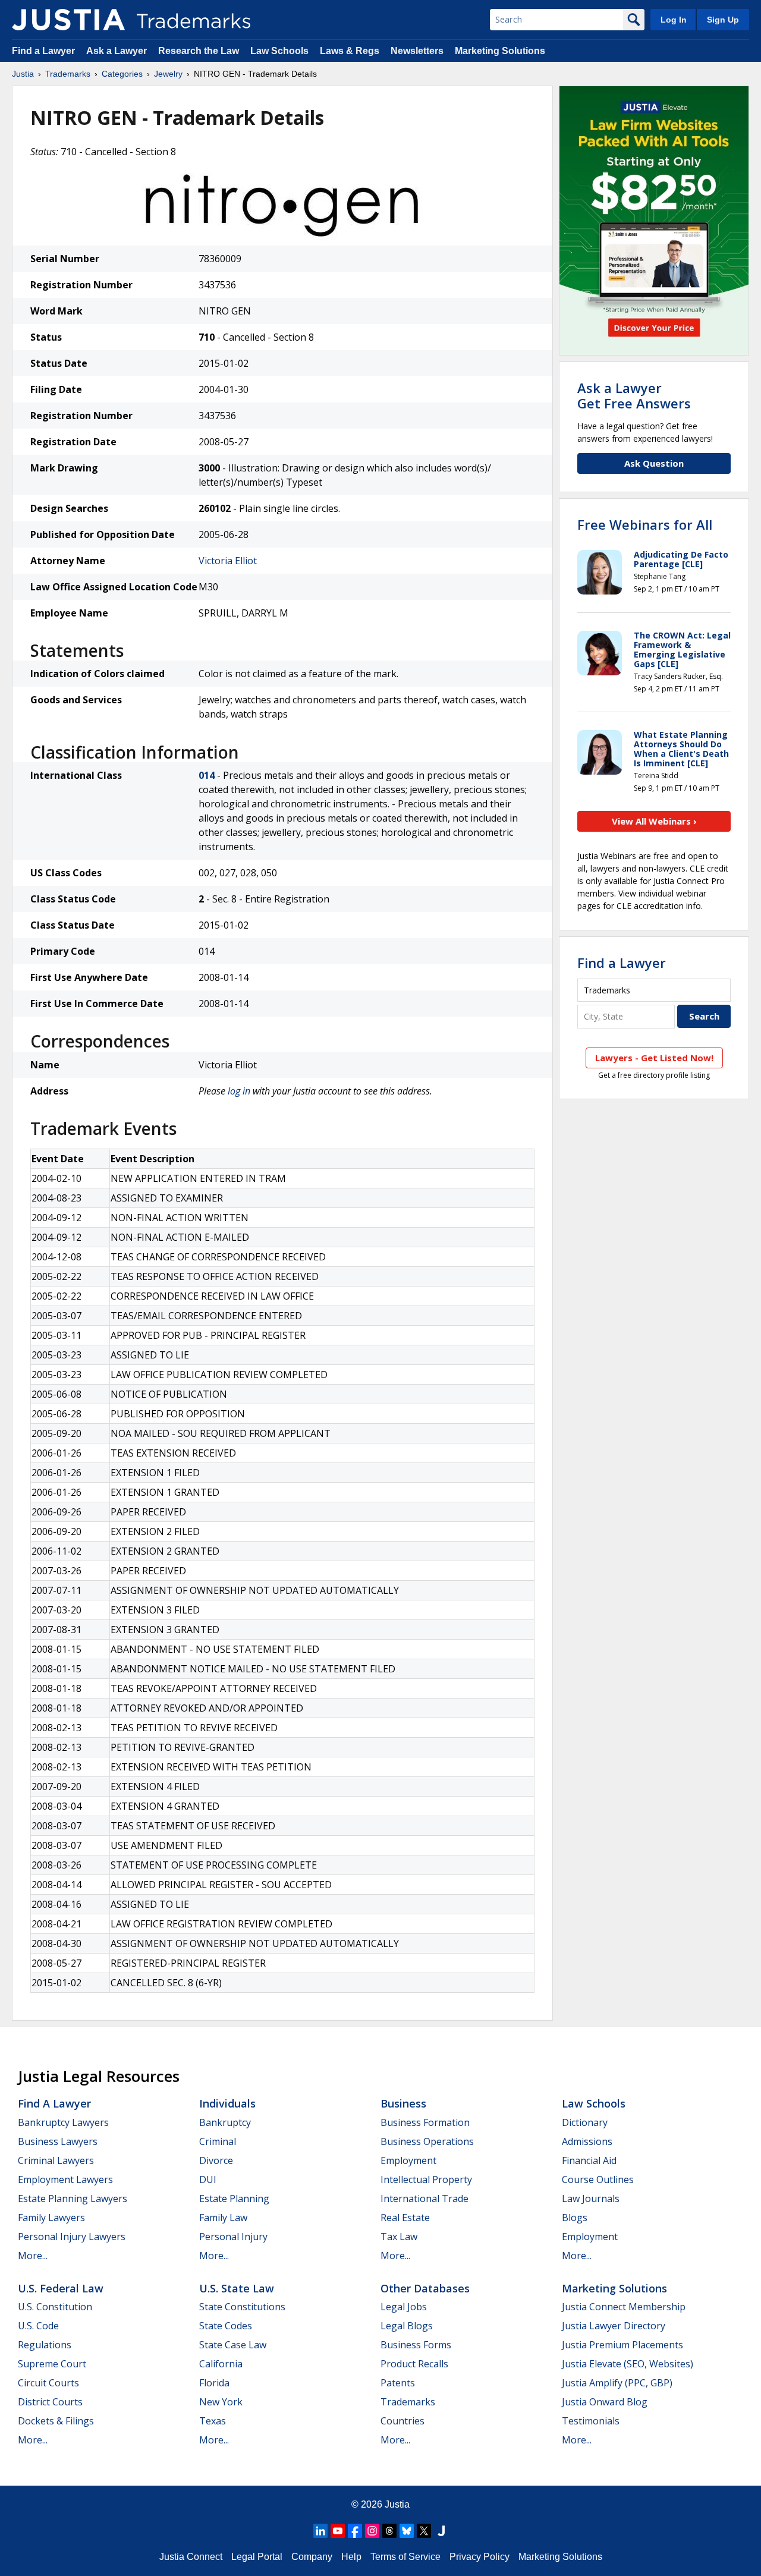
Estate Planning (234, 2198)
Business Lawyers (58, 2141)
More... (33, 2256)
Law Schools (279, 51)
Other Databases (425, 2288)
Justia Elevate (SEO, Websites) (628, 2364)
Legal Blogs (407, 2326)
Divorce (216, 2160)
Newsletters (417, 51)
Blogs (575, 2218)
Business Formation (425, 2122)
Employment (408, 2160)
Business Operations (427, 2141)
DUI (208, 2179)
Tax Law (399, 2237)
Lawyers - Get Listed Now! (654, 1058)
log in (239, 1091)
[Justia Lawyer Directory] (441, 2531)
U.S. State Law (237, 2288)
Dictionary (585, 2122)
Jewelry (168, 74)
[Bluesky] (407, 2531)
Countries (402, 2421)
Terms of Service (405, 2557)
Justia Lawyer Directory (614, 2326)
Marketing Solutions (500, 51)
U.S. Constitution (55, 2307)
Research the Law (199, 51)
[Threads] (389, 2531)
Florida (214, 2383)
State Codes (226, 2326)
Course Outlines (598, 2179)
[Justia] (68, 20)
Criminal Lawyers (56, 2160)
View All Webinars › (654, 821)
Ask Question (654, 463)
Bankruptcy (225, 2122)
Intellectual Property (426, 2179)
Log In (674, 20)
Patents (398, 2383)
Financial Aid (589, 2160)
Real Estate (405, 2218)
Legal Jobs (404, 2307)
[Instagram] (372, 2531)
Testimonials (591, 2421)
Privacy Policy (479, 2557)
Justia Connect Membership (624, 2307)
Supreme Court (52, 2364)
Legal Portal (257, 2557)
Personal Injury (233, 2237)
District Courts (50, 2402)
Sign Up (723, 20)
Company (312, 2557)
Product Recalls (414, 2364)
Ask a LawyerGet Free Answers (634, 395)
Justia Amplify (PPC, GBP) (617, 2383)
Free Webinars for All (645, 524)
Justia (23, 74)
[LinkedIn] (320, 2531)
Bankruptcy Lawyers (63, 2122)
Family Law (223, 2218)
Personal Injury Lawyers (72, 2237)
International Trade (424, 2198)
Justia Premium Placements (622, 2345)
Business (403, 2103)
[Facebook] (355, 2531)
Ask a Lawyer (117, 51)
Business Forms (416, 2345)
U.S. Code (38, 2326)
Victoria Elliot (228, 561)
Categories (122, 74)
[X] (424, 2531)
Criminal (218, 2141)
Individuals (227, 2103)
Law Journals (591, 2198)
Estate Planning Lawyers (73, 2198)
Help (351, 2557)
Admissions (587, 2141)
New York (221, 2402)
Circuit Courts (48, 2383)
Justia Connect (191, 2557)
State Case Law (233, 2345)
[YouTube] (338, 2531)
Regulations (45, 2345)
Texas (213, 2421)
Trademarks (68, 74)
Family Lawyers (51, 2218)
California (221, 2364)
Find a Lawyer (43, 51)
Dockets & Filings (56, 2421)
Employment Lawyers (65, 2179)
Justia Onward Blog (605, 2402)
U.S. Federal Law (61, 2288)
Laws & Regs (350, 51)
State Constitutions (242, 2307)
